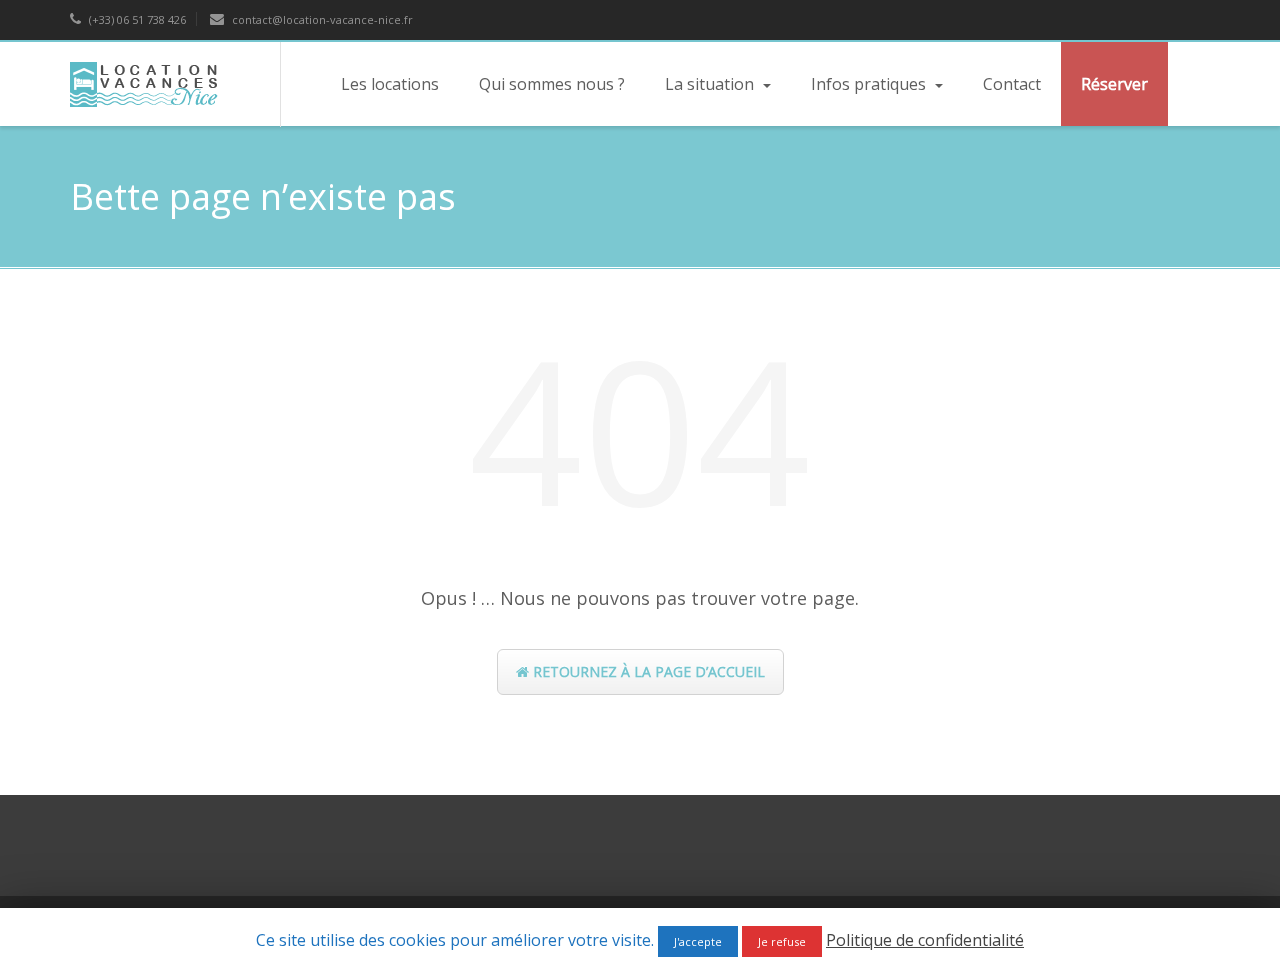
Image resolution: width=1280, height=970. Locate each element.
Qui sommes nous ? (552, 84)
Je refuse (782, 941)
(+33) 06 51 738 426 (136, 19)
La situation (711, 84)
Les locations (390, 84)
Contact (1012, 84)
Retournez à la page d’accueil (647, 671)
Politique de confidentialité (925, 940)
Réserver (1114, 84)
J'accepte (698, 941)
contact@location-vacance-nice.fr (321, 19)
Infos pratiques (870, 84)
